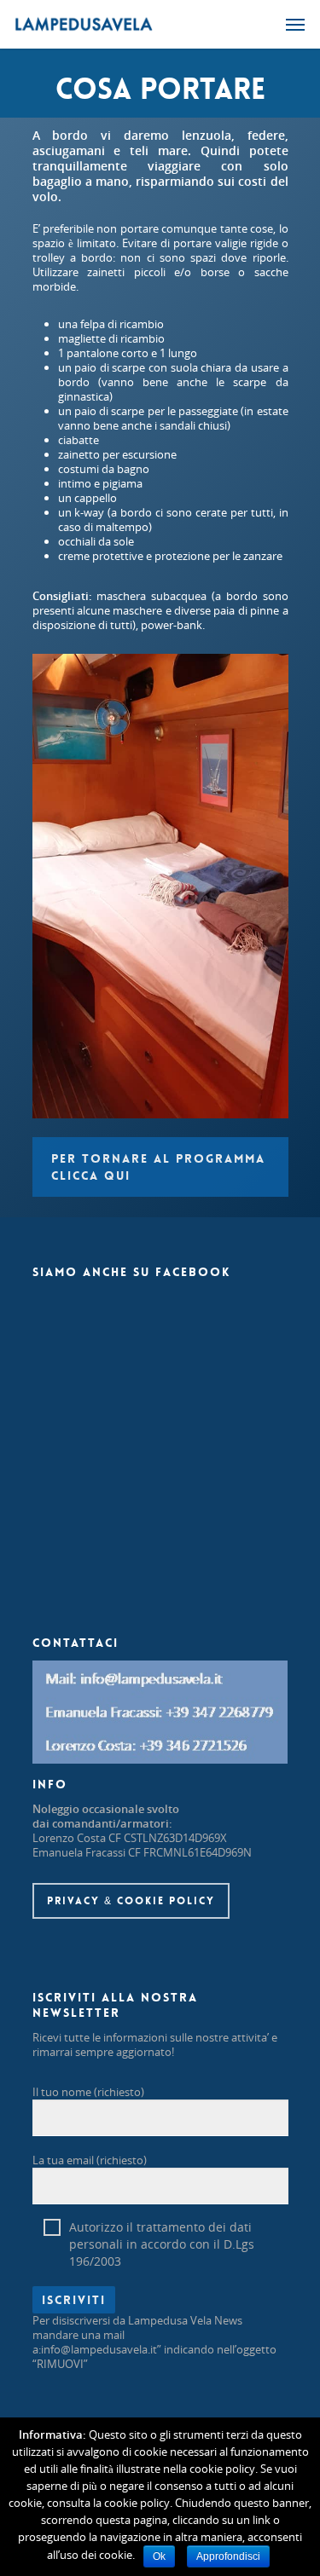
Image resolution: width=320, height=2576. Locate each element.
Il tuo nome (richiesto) (88, 2092)
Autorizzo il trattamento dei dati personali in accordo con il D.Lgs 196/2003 (162, 2227)
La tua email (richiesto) (90, 2160)
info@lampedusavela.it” (101, 2349)
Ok (159, 2556)
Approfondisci (228, 2556)
